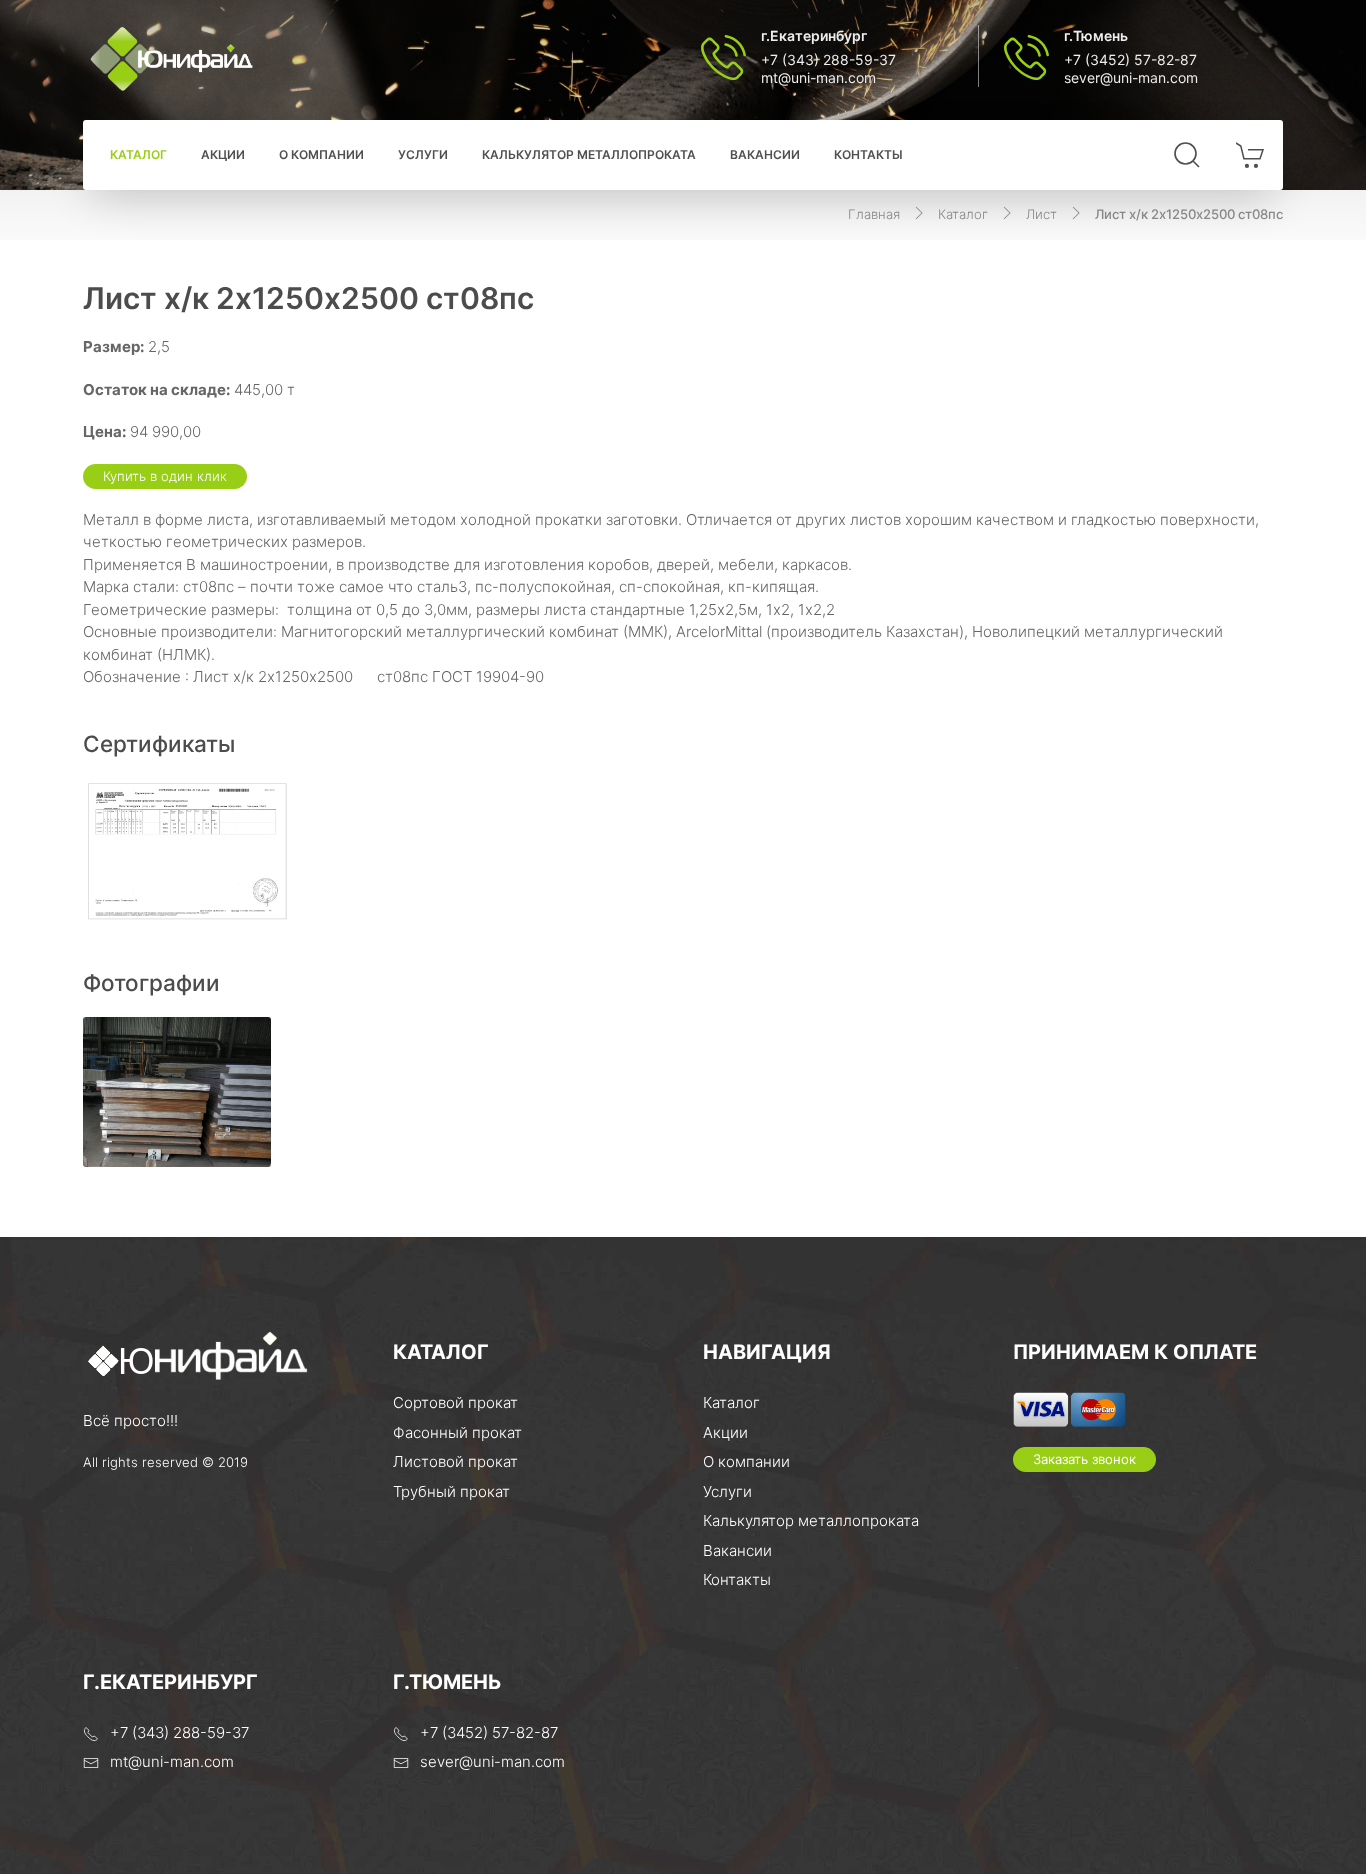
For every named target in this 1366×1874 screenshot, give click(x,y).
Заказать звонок (1084, 1459)
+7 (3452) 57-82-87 (1130, 59)
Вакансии (765, 154)
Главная (874, 214)
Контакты (868, 154)
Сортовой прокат (455, 1402)
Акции (223, 154)
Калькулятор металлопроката (589, 154)
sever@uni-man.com (1131, 77)
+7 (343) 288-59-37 (828, 59)
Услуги (423, 154)
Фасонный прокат (457, 1432)
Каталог (138, 154)
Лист (1041, 214)
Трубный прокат (451, 1491)
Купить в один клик (165, 476)
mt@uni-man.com (818, 77)
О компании (321, 154)
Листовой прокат (455, 1461)
